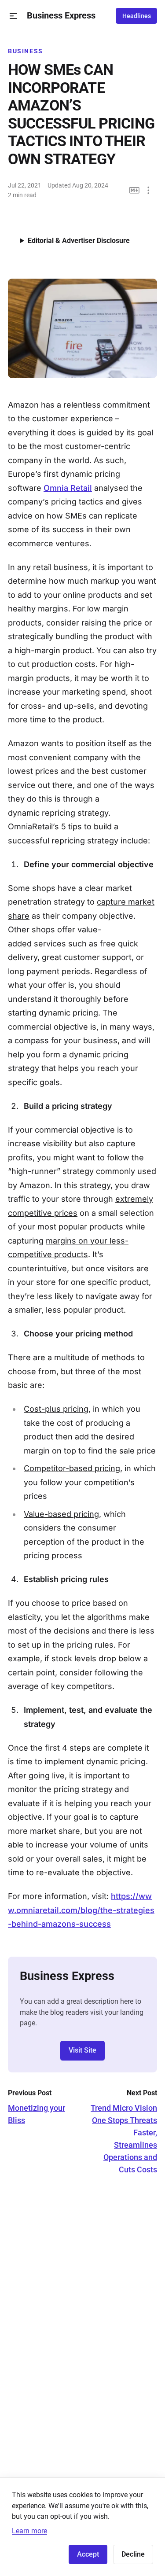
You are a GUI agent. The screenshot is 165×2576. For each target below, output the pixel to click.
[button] (13, 16)
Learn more (29, 2531)
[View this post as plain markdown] (134, 190)
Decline (133, 2554)
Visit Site (82, 2050)
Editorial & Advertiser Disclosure (79, 241)
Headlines (137, 16)
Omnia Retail (68, 488)
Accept (88, 2554)
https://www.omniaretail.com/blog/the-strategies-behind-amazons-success (81, 1910)
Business (26, 51)
